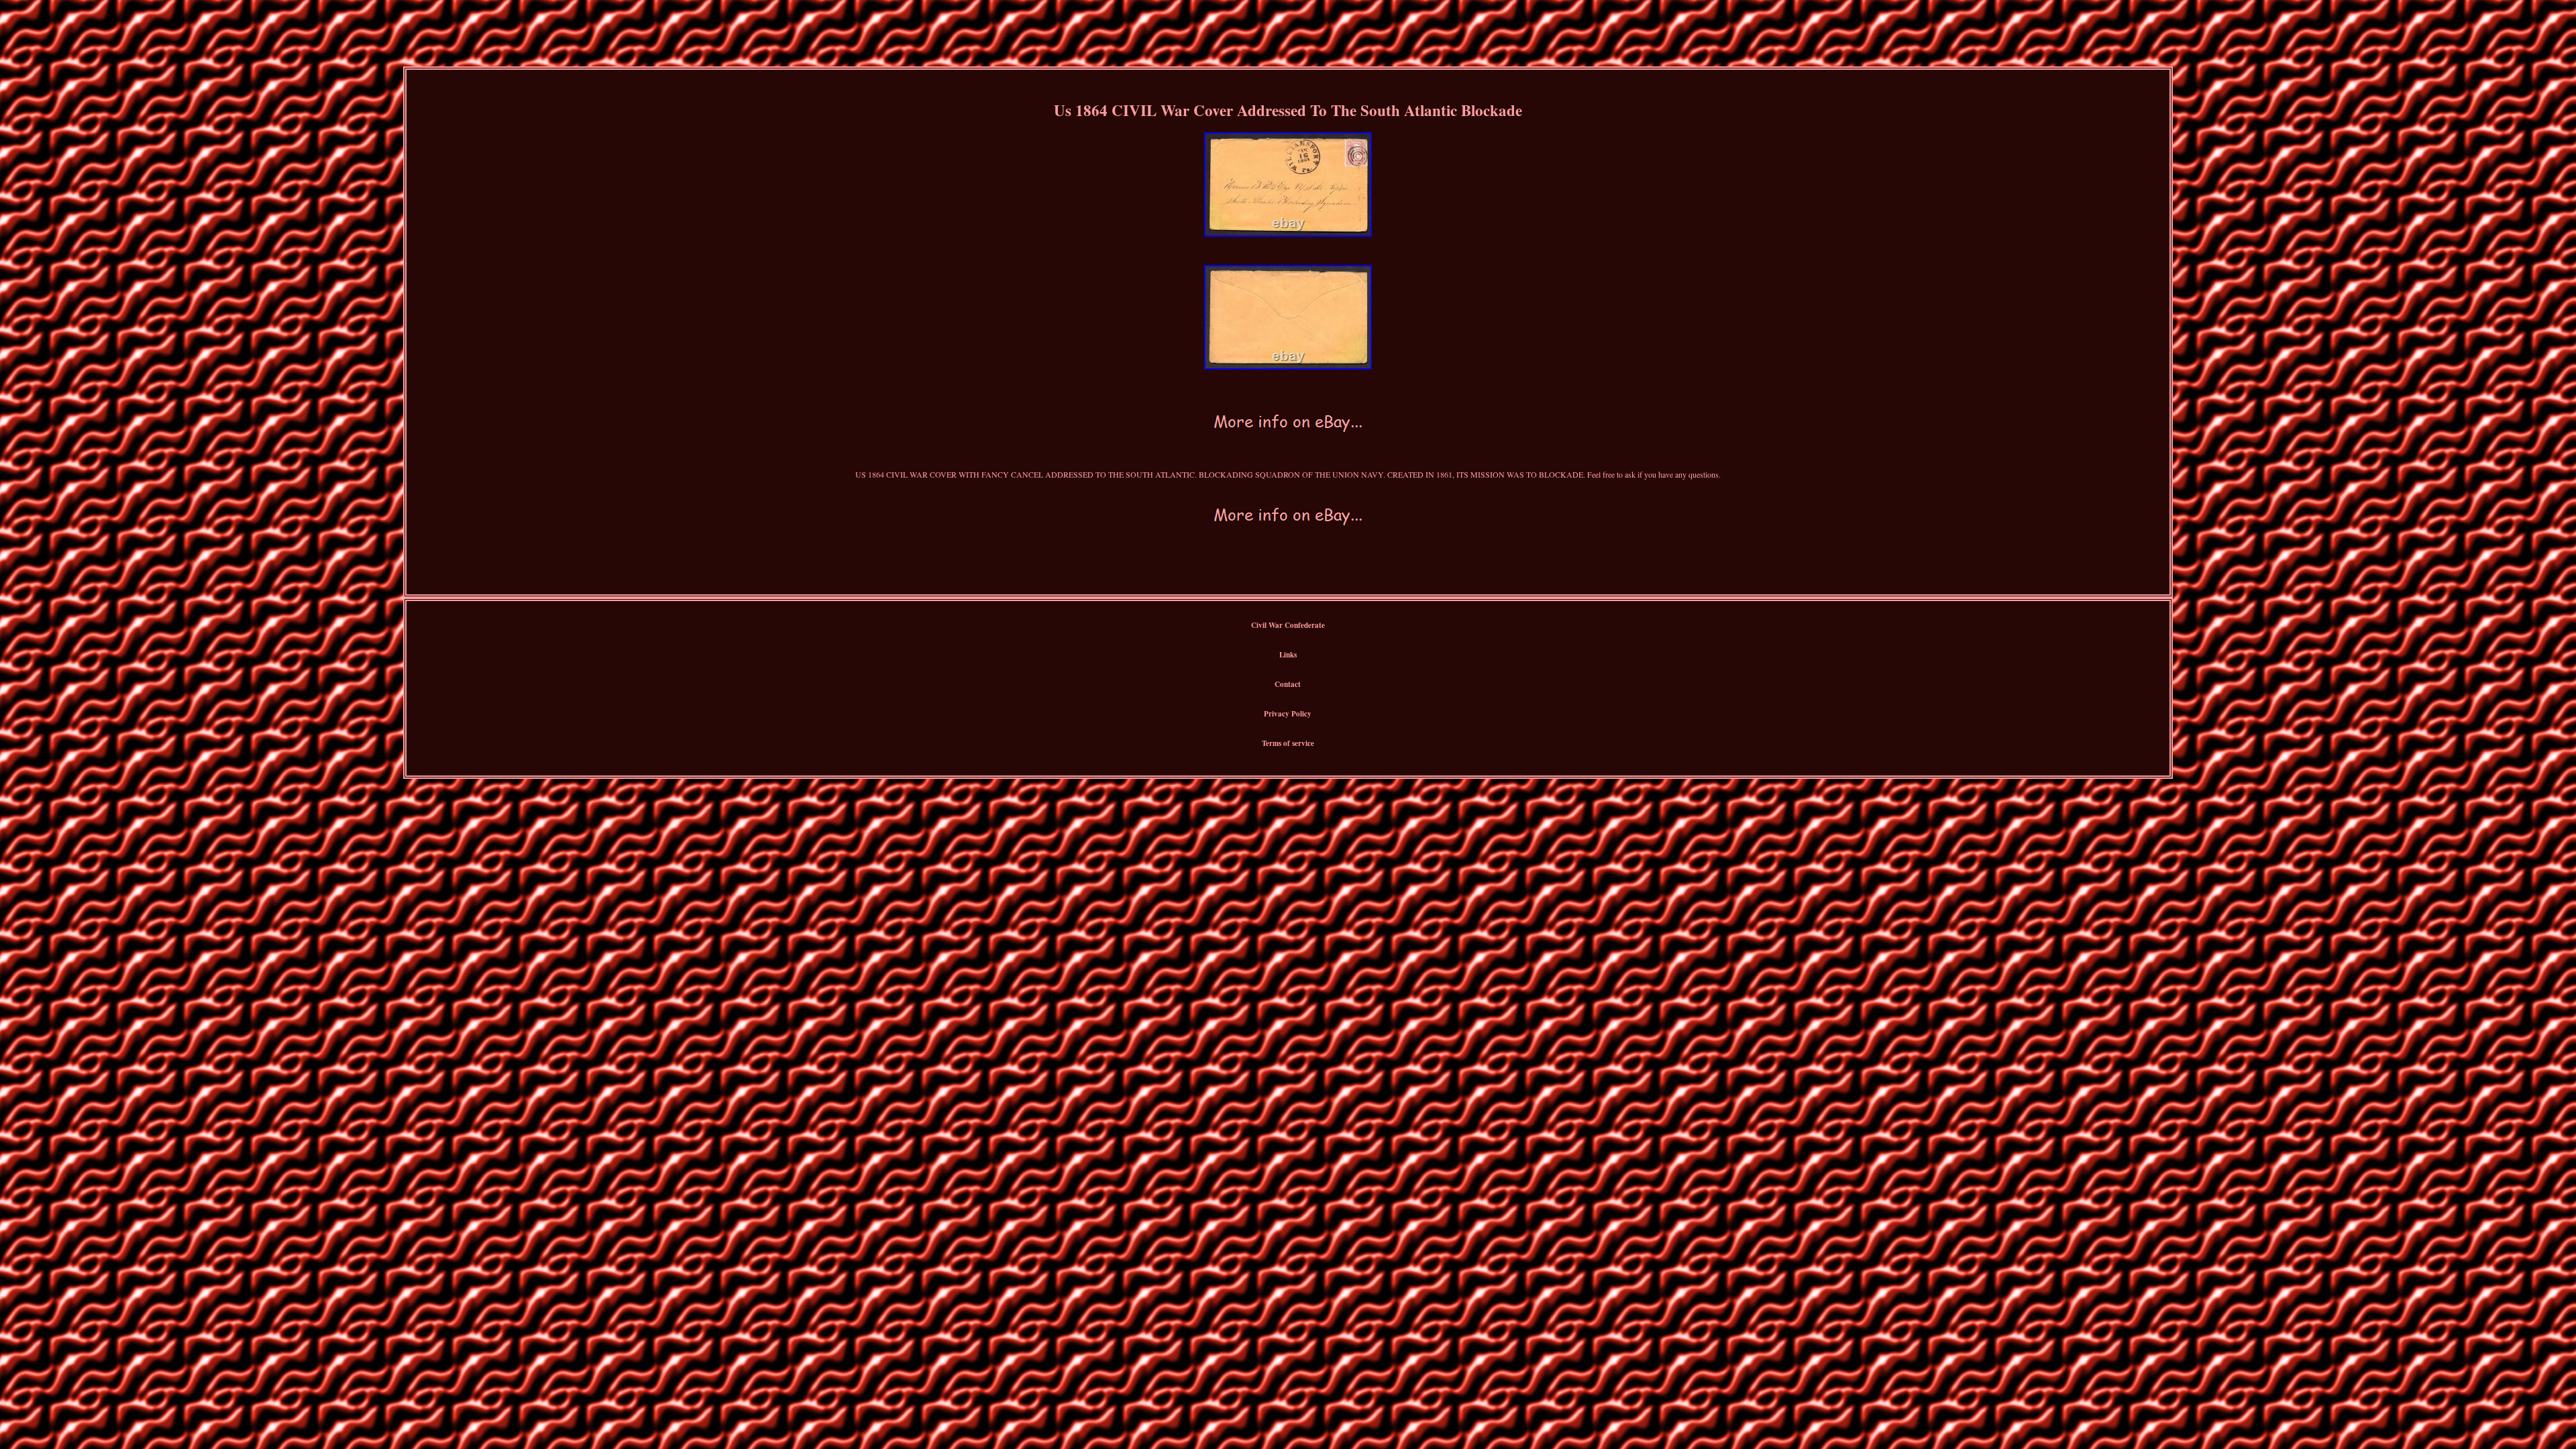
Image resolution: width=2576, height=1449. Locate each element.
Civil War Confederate (1288, 625)
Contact (1288, 684)
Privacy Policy (1288, 714)
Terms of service (1288, 743)
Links (1288, 655)
